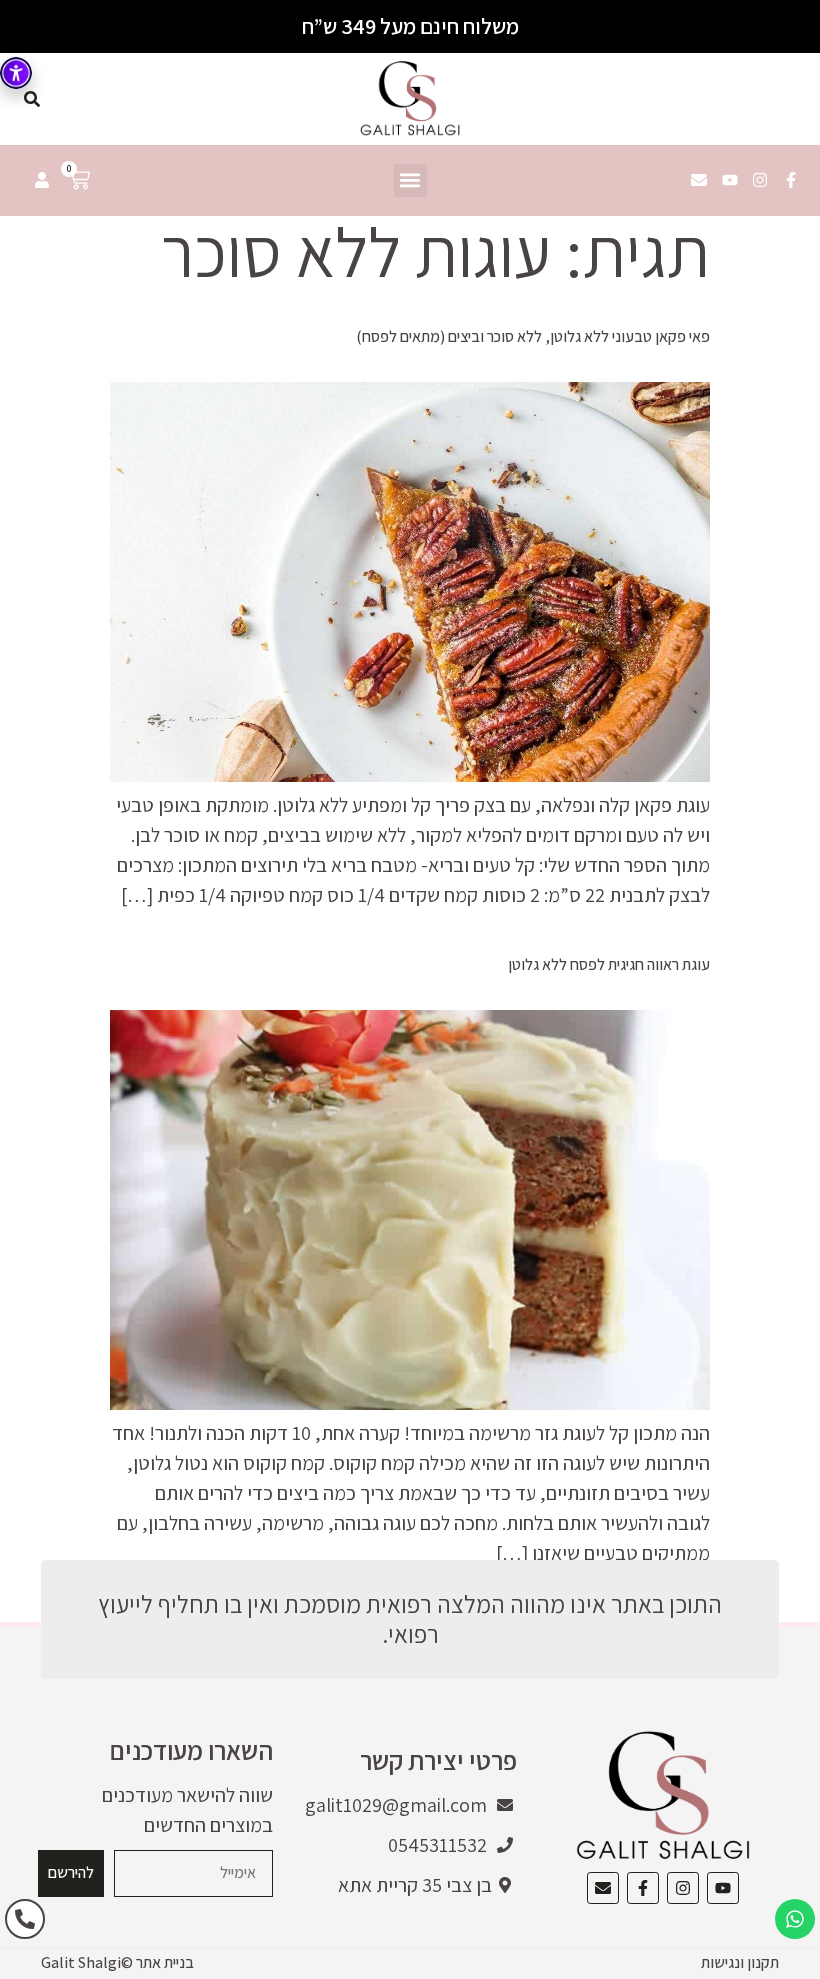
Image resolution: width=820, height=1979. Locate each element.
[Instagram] (760, 181)
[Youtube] (730, 181)
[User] (42, 180)
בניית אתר (165, 1962)
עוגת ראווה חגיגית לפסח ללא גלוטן (609, 964)
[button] (410, 180)
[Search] (32, 99)
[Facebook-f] (791, 181)
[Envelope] (699, 181)
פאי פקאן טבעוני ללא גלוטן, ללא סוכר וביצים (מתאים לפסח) (533, 336)
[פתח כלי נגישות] (16, 73)
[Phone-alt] (25, 1919)
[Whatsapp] (795, 1919)
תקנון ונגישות (740, 1962)
